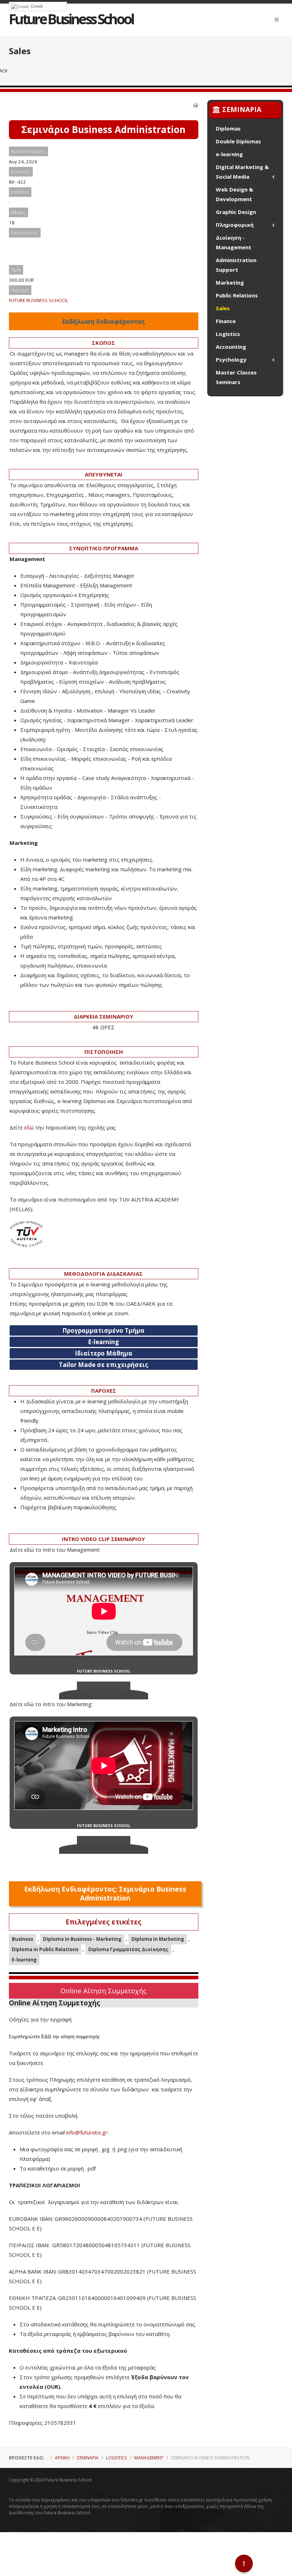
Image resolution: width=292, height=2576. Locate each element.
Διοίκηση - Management (234, 242)
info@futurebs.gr (87, 2132)
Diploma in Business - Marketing (82, 1939)
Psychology (231, 359)
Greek (36, 6)
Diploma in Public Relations (45, 1949)
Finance (226, 321)
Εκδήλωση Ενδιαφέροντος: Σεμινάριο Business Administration (105, 1894)
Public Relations (237, 295)
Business (22, 1939)
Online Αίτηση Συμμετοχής (103, 1991)
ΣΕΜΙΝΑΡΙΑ (88, 2458)
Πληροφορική (235, 225)
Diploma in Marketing (158, 1939)
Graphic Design (236, 212)
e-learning (229, 154)
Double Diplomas (238, 141)
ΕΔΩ (46, 2037)
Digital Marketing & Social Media (242, 172)
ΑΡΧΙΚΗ (62, 2458)
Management (149, 2458)
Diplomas (228, 128)
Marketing (230, 282)
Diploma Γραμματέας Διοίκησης (128, 1949)
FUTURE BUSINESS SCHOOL (39, 300)
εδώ (29, 1127)
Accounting (231, 347)
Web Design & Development (234, 194)
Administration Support (236, 265)
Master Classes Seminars (236, 377)
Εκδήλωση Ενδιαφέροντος (103, 321)
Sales (223, 308)
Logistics (228, 334)
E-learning (24, 1960)
